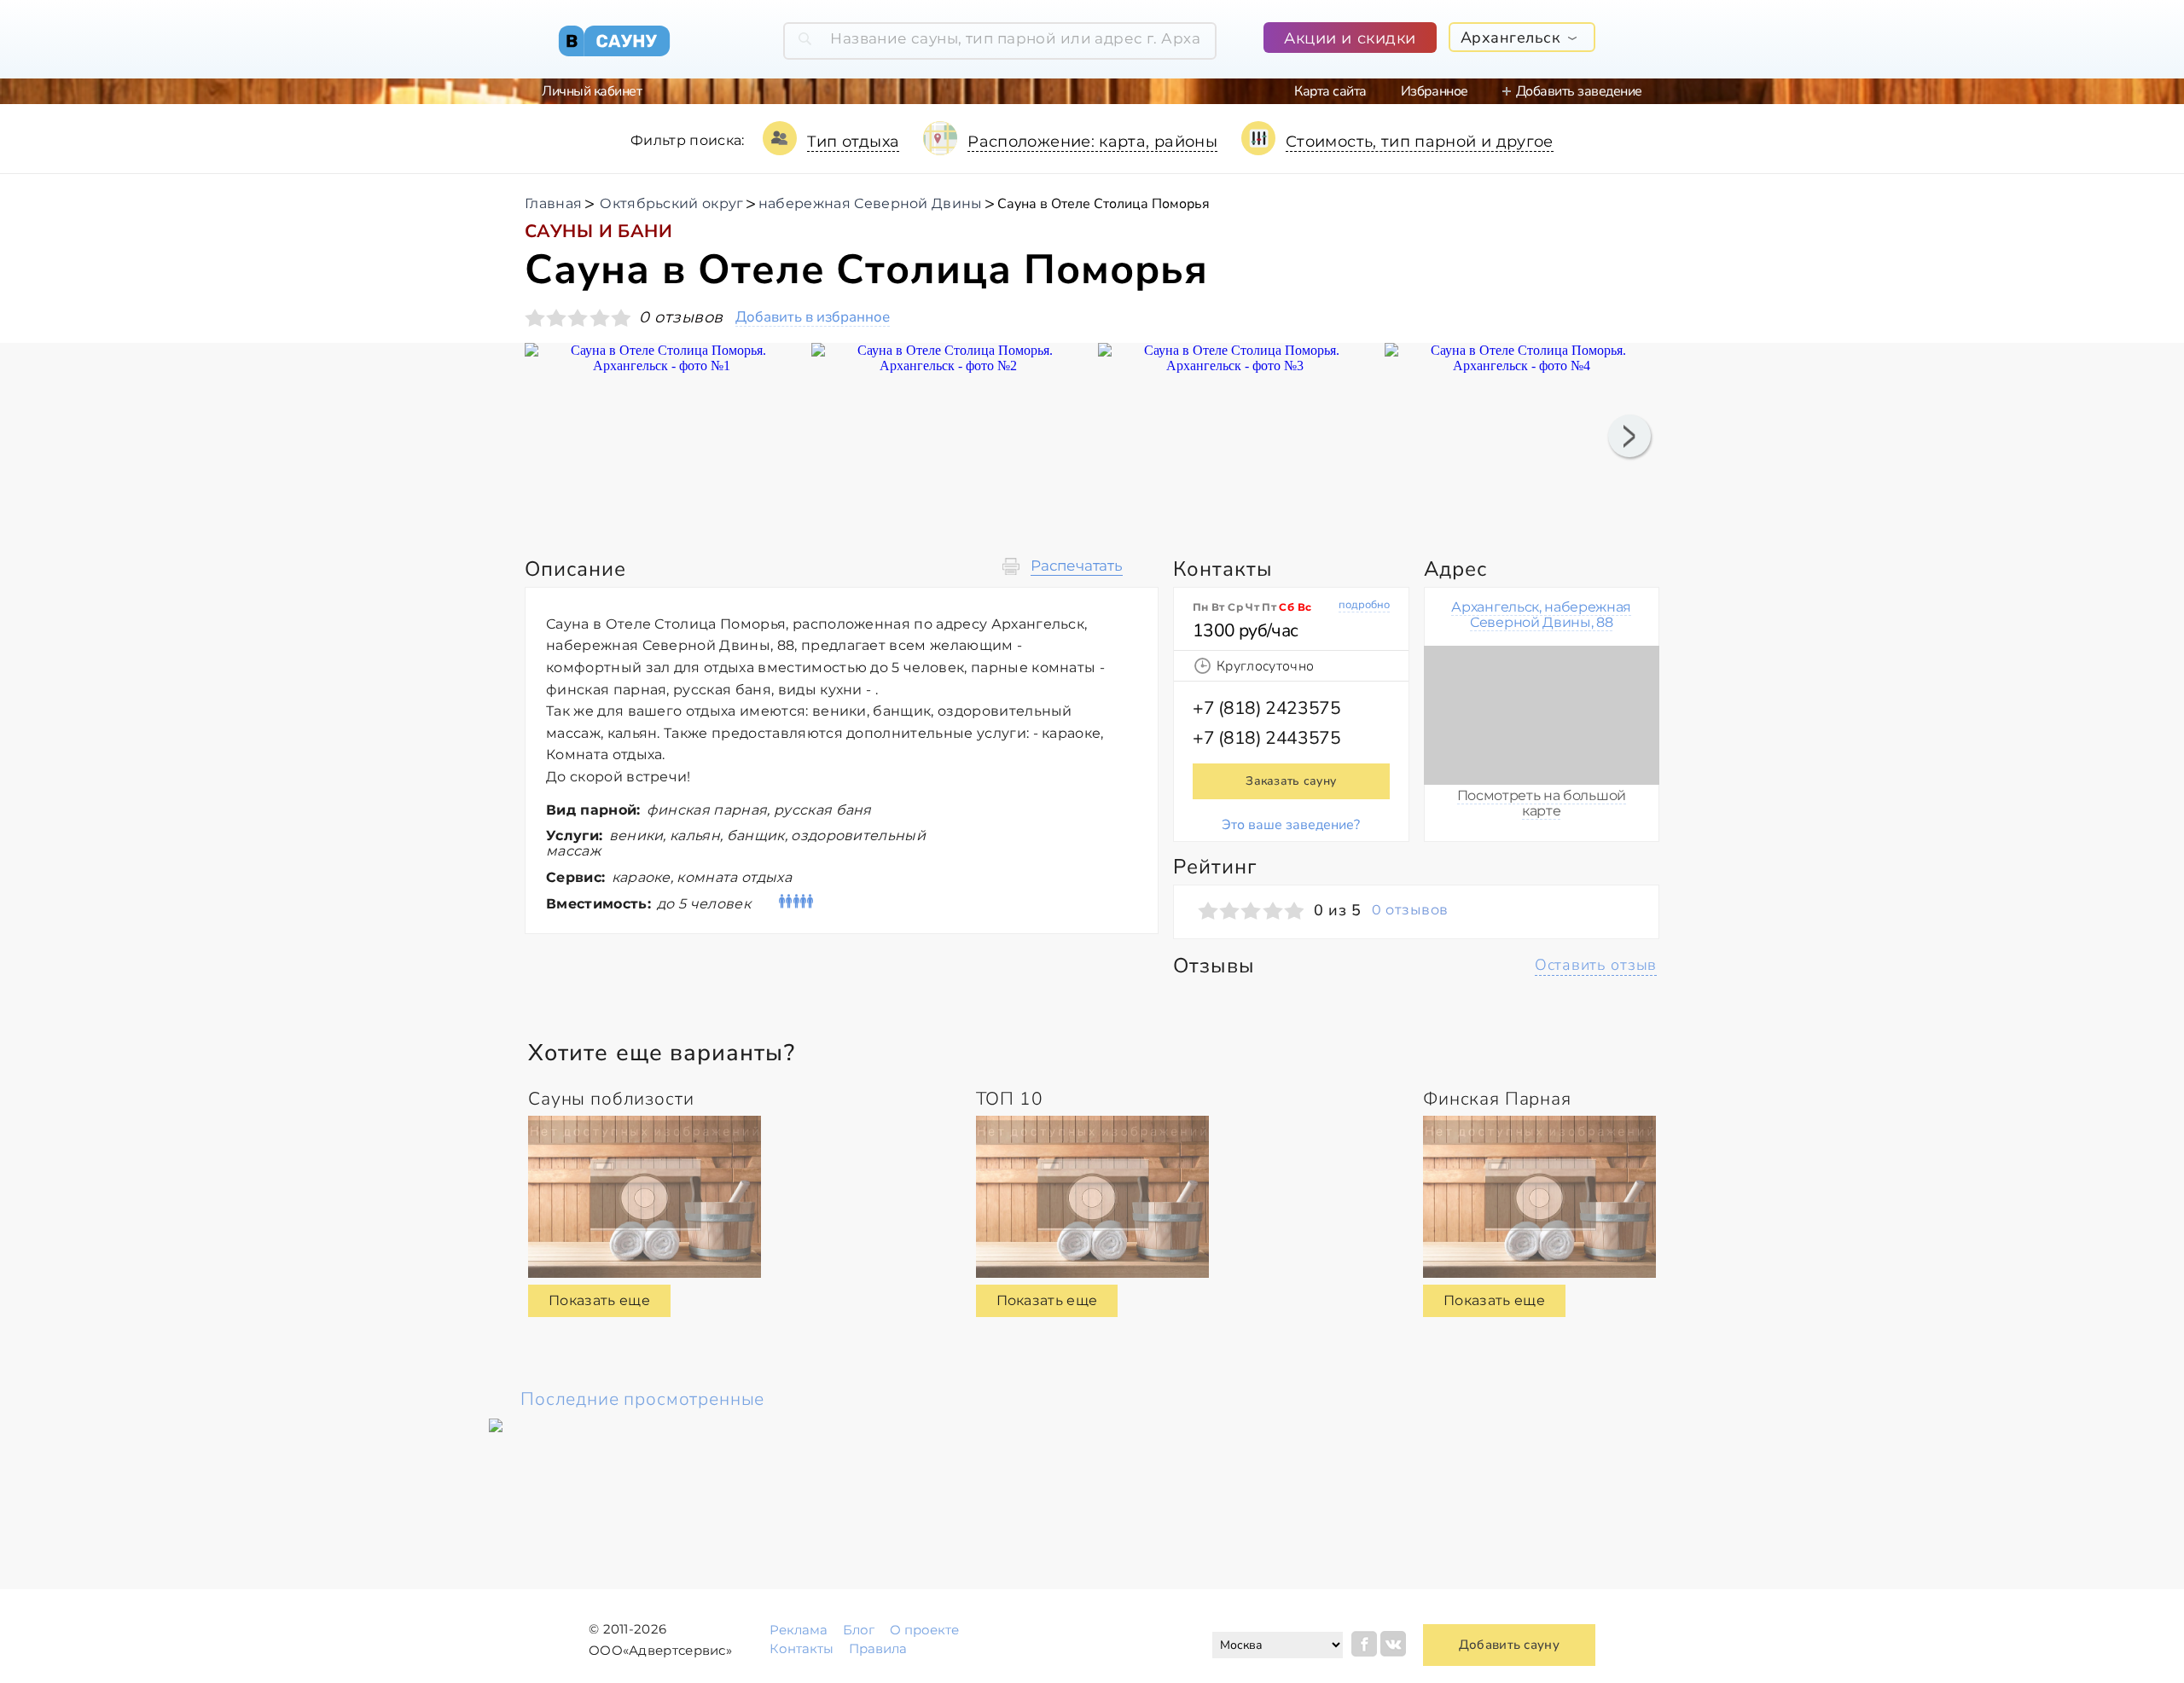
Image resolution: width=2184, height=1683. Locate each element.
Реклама (799, 1630)
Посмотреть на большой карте (1542, 803)
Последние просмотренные (642, 1399)
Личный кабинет (592, 91)
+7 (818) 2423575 (1266, 708)
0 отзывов (1410, 910)
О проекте (924, 1630)
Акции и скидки (1350, 38)
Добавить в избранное (813, 318)
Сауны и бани (598, 231)
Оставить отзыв (1596, 965)
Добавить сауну (1509, 1645)
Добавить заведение (1579, 91)
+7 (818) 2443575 (1266, 738)
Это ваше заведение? (1291, 825)
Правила (878, 1648)
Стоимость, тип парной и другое (1420, 142)
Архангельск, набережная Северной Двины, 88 (1541, 615)
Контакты (802, 1648)
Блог (859, 1630)
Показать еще (599, 1300)
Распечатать (1077, 566)
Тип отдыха (854, 142)
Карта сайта (1330, 91)
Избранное (1435, 91)
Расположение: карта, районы (1092, 142)
